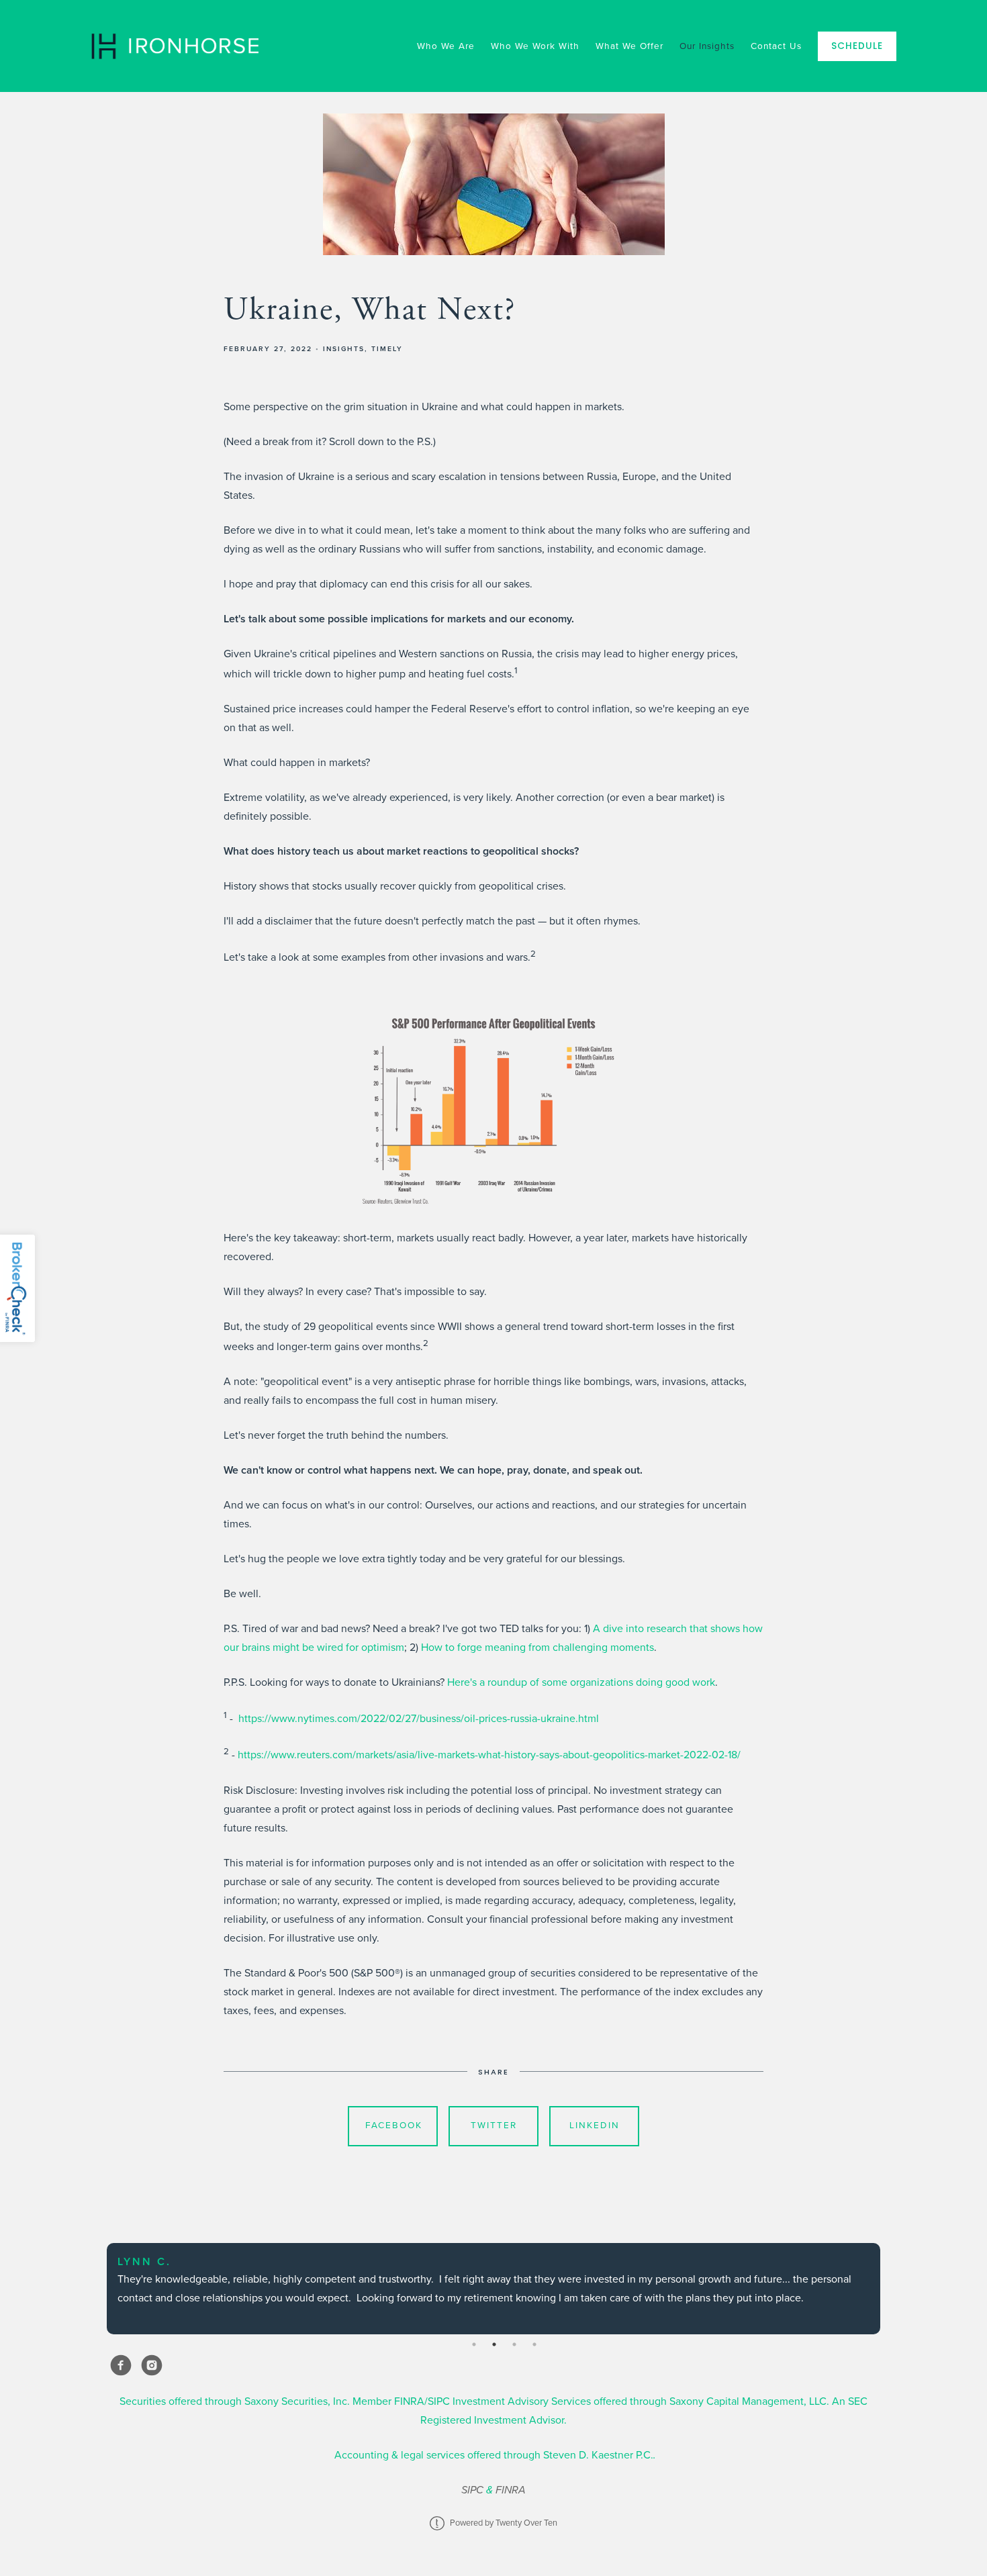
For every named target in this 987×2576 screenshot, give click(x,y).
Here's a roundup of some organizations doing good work (581, 1682)
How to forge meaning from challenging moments (537, 1648)
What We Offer (629, 46)
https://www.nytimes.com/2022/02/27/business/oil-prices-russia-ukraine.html (419, 1719)
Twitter (494, 2126)
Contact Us (776, 46)
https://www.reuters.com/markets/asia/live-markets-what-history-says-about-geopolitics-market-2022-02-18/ (489, 1756)
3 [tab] (514, 2344)
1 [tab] (474, 2344)
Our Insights (707, 46)
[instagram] (152, 2365)
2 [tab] (494, 2344)
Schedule (857, 46)
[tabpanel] (493, 2289)
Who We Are (446, 46)
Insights (344, 349)
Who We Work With (535, 46)
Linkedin (595, 2126)
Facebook (394, 2126)
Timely (387, 349)
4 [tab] (534, 2344)
